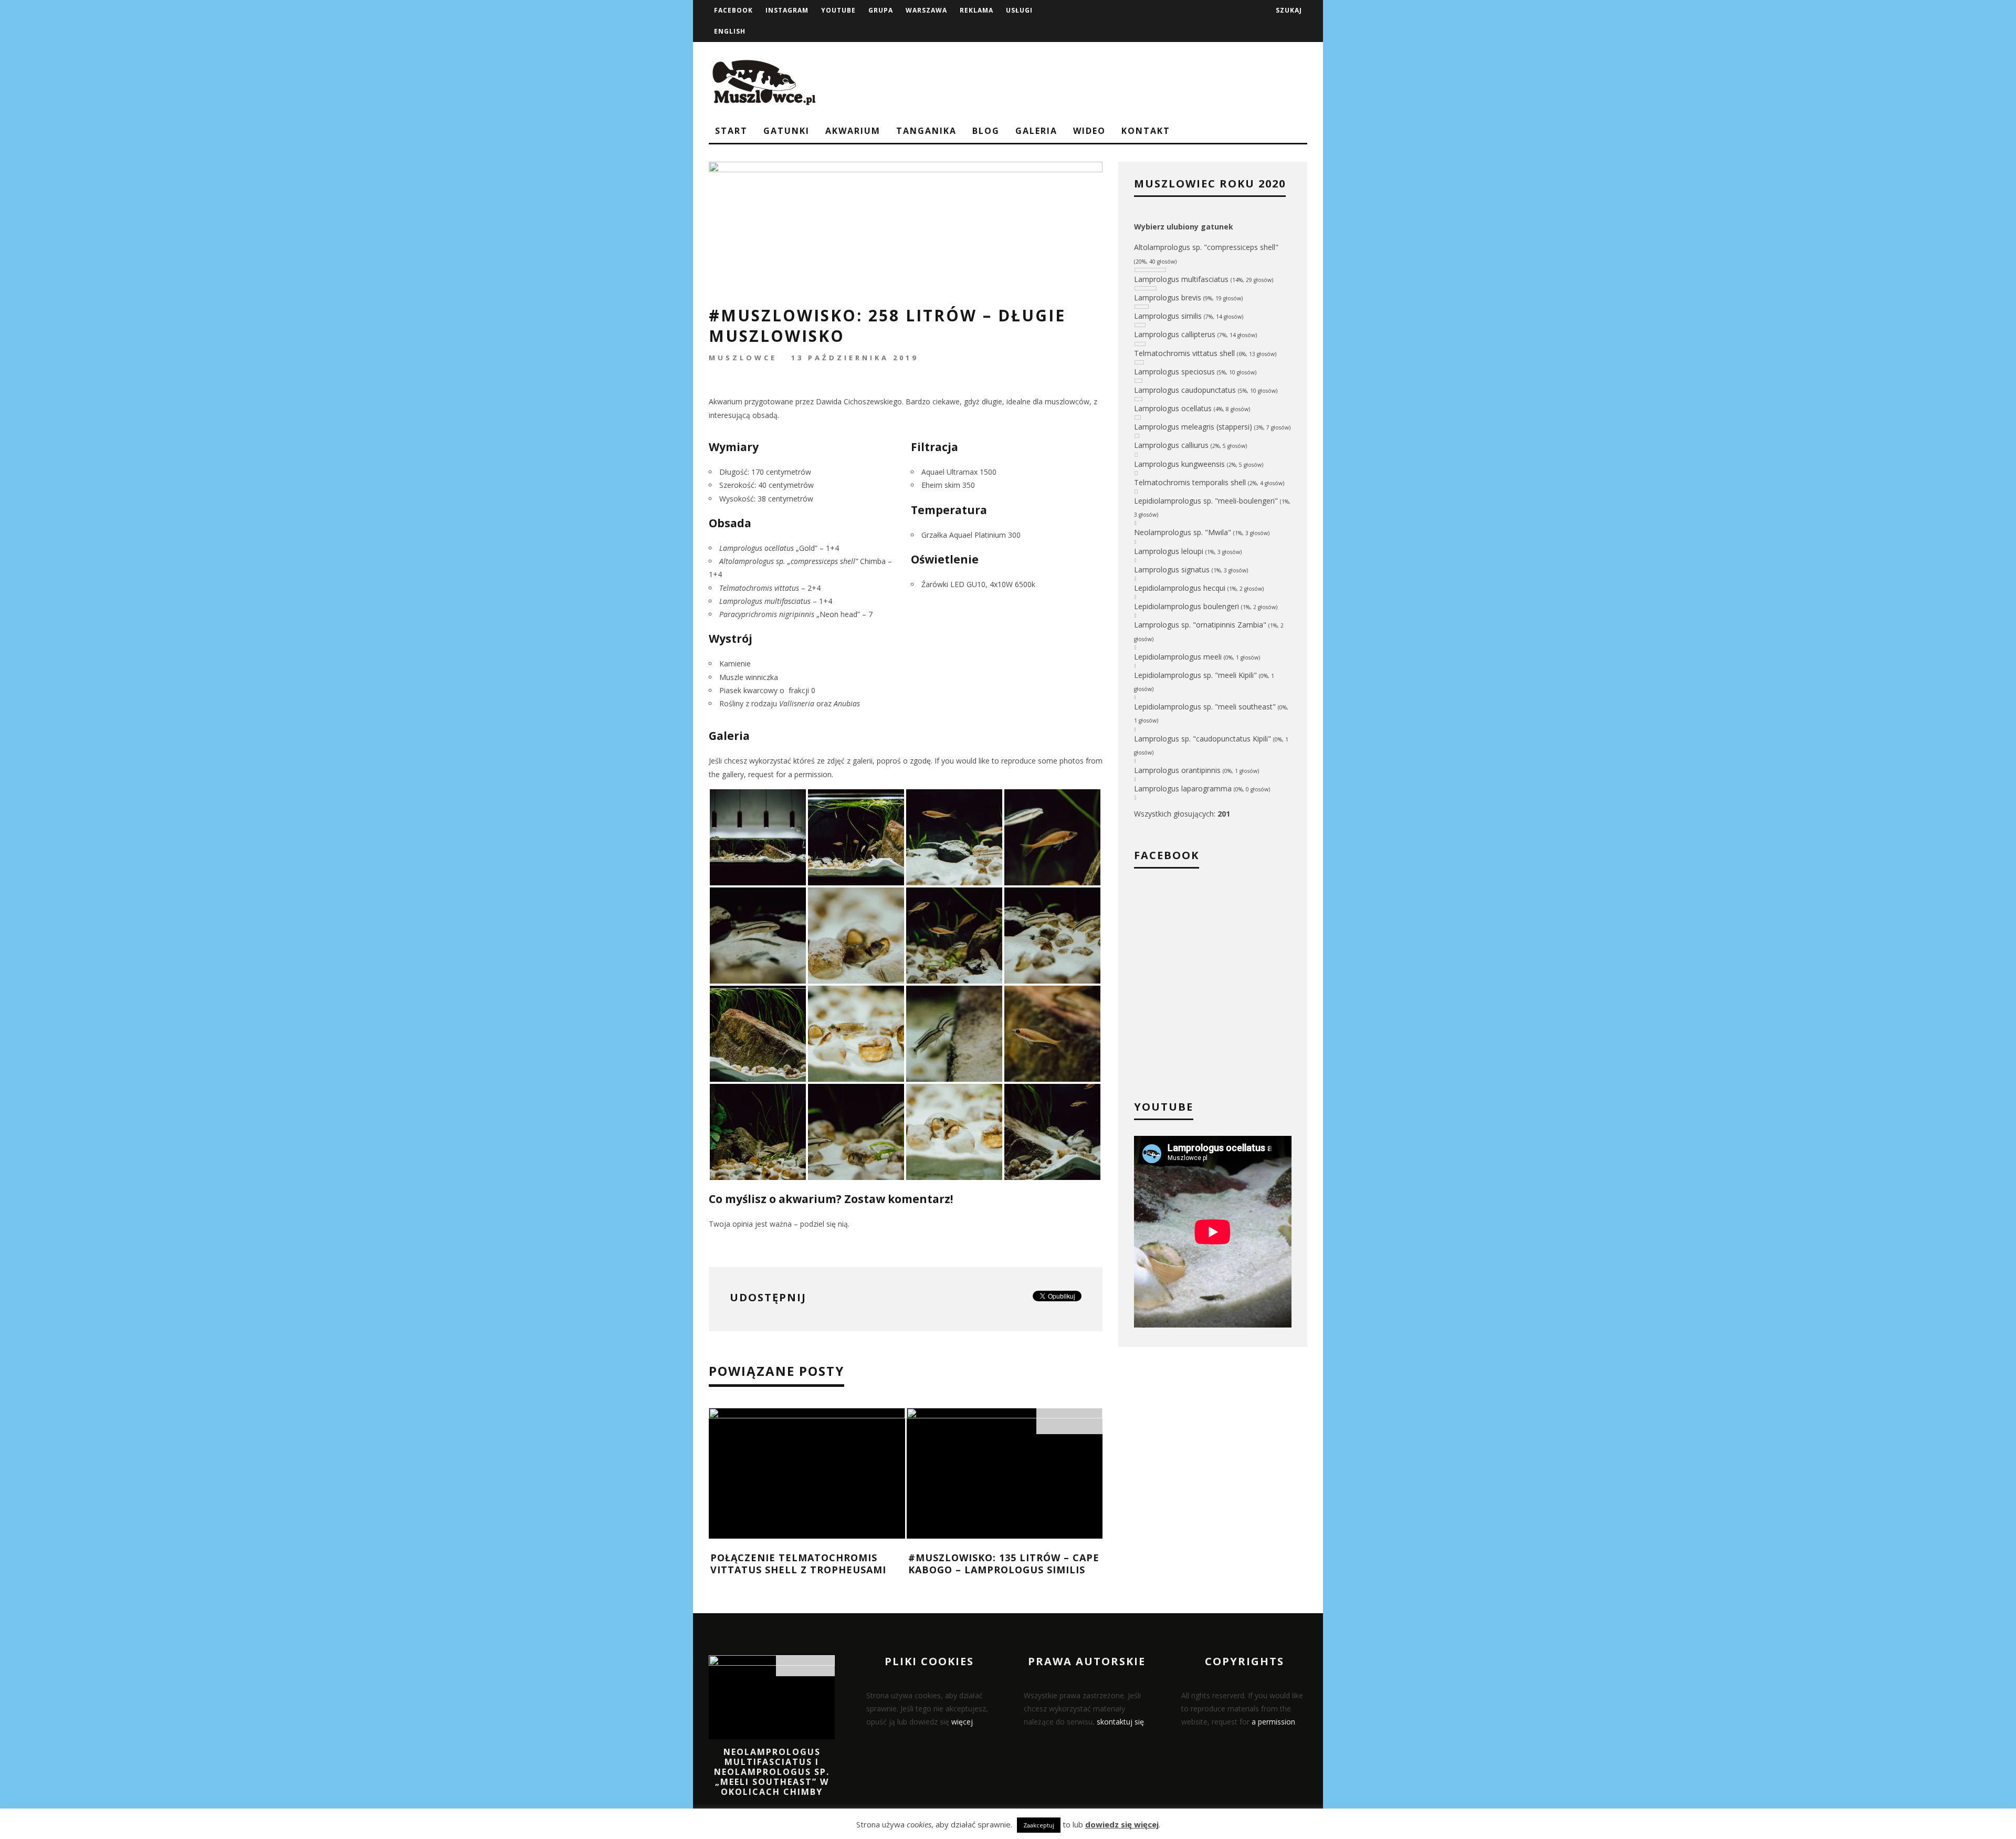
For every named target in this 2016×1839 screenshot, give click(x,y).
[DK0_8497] (954, 1033)
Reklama (976, 10)
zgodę (920, 761)
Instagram (787, 10)
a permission (1273, 1722)
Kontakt (1146, 131)
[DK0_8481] (856, 1131)
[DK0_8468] (758, 836)
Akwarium (853, 131)
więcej (962, 1722)
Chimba (802, 561)
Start (731, 131)
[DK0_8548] (758, 1033)
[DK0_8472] (856, 836)
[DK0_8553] (856, 1033)
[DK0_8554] (954, 1131)
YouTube (838, 10)
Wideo (1089, 131)
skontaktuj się (1120, 1722)
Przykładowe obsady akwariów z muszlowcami (807, 1564)
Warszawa (926, 10)
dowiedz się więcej (1122, 1824)
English (730, 31)
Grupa (881, 10)
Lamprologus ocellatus (757, 548)
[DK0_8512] (758, 1131)
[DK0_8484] (954, 934)
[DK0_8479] (1052, 934)
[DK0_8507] (758, 934)
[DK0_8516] (1052, 1131)
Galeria (1036, 131)
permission (813, 774)
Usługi (1019, 10)
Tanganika (926, 131)
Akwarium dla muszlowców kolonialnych (989, 1564)
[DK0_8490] (1052, 1033)
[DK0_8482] (954, 836)
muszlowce (743, 358)
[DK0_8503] (1052, 836)
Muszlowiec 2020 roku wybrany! (772, 1757)
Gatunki (786, 131)
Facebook (733, 10)
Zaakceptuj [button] (1039, 1825)
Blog (986, 131)
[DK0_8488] (856, 934)
